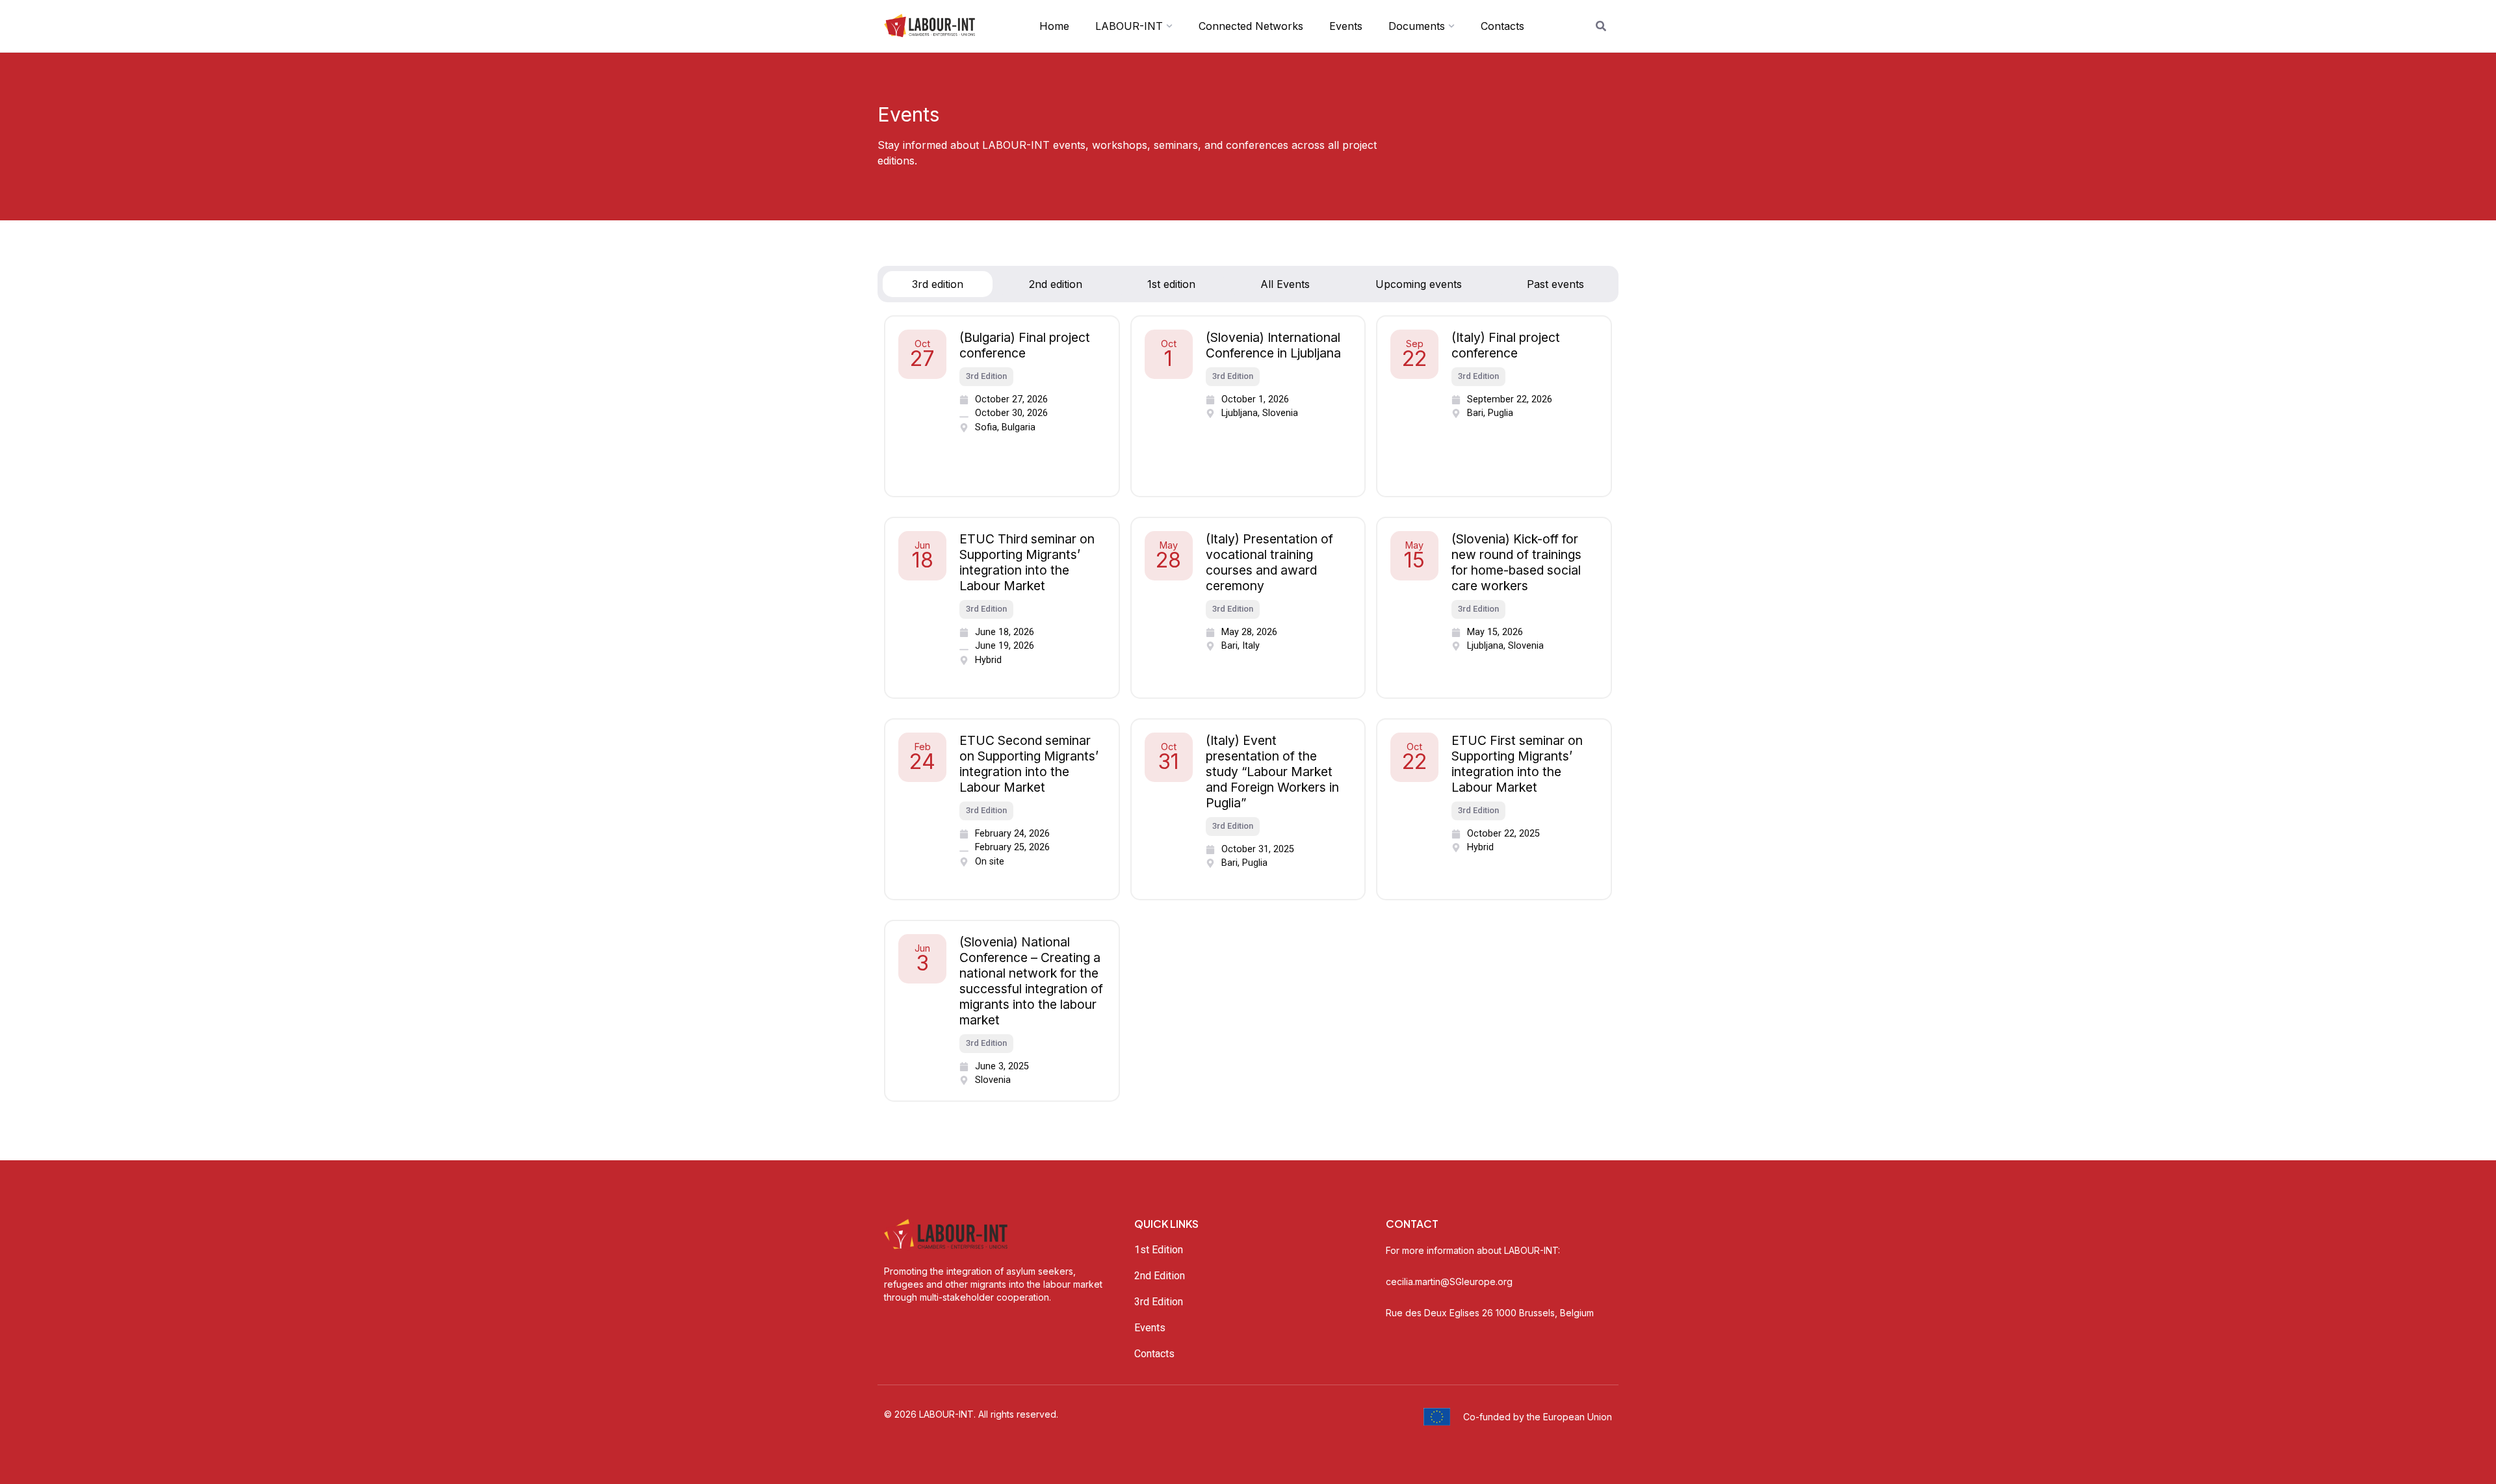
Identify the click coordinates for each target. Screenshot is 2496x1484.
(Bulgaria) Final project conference (1025, 345)
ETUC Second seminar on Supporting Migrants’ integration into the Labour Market (1029, 764)
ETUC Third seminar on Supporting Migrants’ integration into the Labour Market (1027, 562)
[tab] (938, 284)
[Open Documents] (1451, 26)
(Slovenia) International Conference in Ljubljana (1273, 345)
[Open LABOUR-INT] (1169, 26)
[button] (986, 377)
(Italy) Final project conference (1506, 345)
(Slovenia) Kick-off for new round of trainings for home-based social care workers (1516, 562)
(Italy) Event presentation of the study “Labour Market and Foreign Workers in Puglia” (1272, 772)
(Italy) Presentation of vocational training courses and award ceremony (1269, 562)
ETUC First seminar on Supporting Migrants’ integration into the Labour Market (1517, 764)
